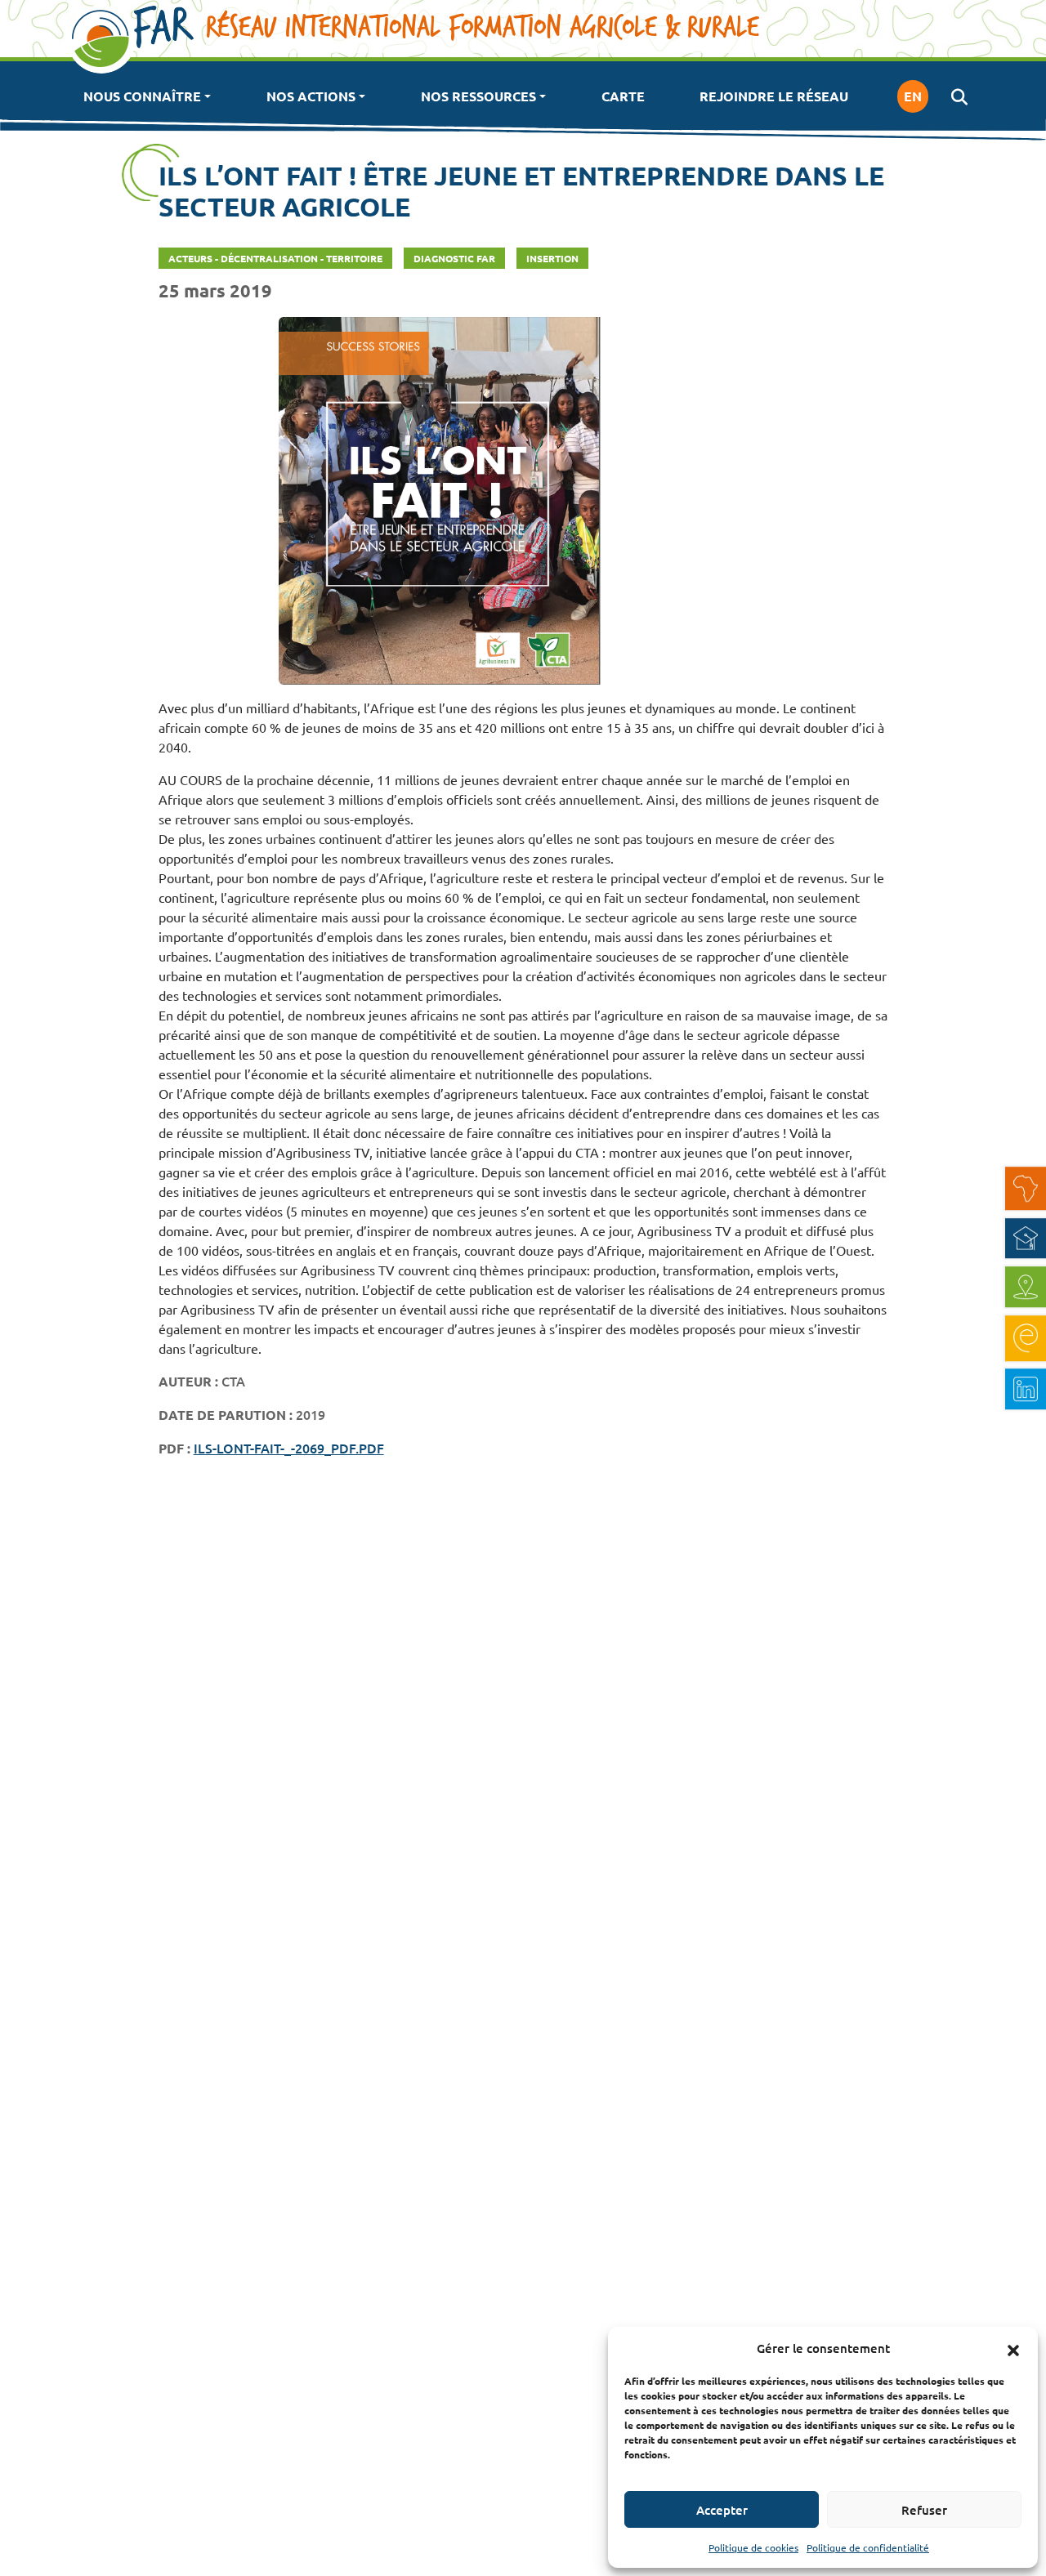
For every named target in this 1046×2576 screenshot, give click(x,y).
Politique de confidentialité (868, 2547)
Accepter (722, 2510)
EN (913, 96)
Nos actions (311, 96)
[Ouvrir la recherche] (959, 96)
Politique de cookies (753, 2547)
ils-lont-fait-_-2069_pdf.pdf (289, 1448)
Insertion (552, 258)
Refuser (924, 2510)
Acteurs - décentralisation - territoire (275, 258)
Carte (623, 96)
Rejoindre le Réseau (774, 96)
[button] (1013, 2348)
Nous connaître (142, 96)
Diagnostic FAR (454, 258)
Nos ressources (478, 96)
